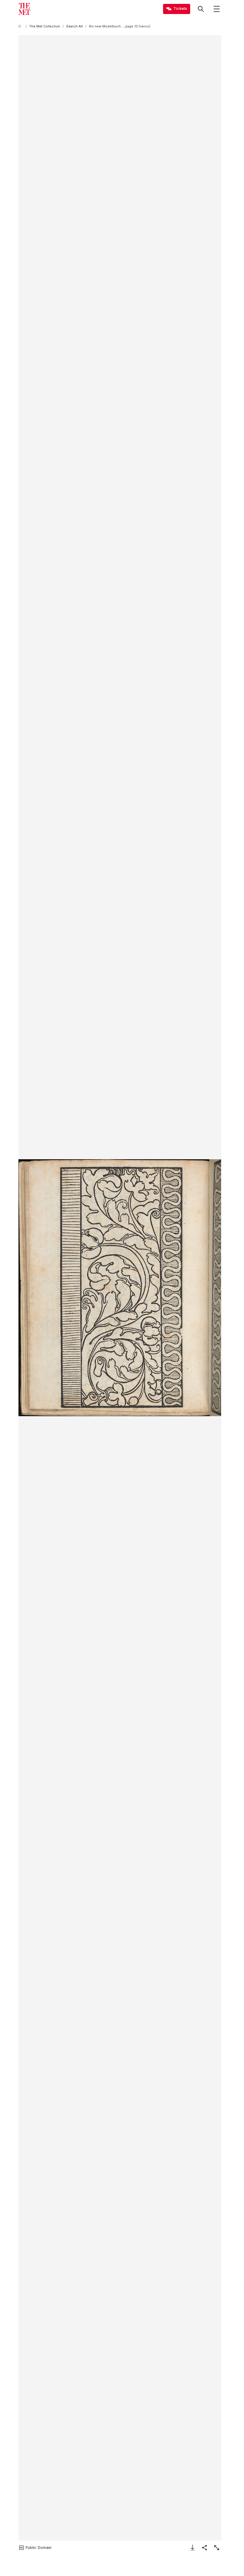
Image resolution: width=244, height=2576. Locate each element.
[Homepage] (24, 9)
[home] (21, 26)
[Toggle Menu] (217, 9)
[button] (120, 1288)
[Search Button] (201, 9)
